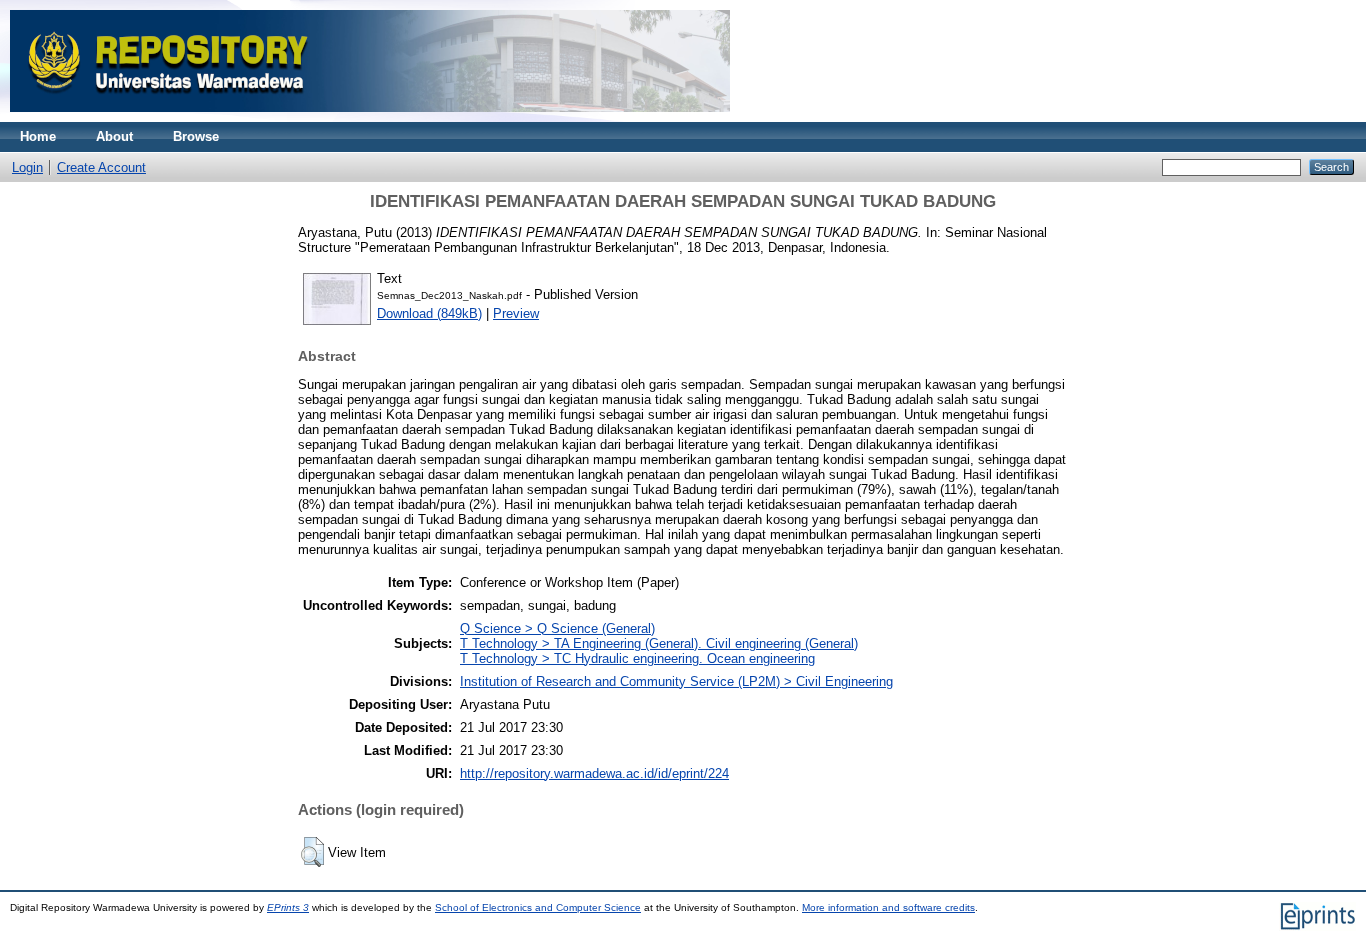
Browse (196, 136)
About (114, 136)
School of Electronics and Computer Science (538, 907)
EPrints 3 (288, 907)
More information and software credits (888, 907)
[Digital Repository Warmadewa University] (370, 117)
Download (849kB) (429, 313)
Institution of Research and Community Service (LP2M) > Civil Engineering (676, 681)
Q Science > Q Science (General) (557, 628)
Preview (516, 313)
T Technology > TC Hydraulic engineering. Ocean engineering (637, 658)
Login (27, 167)
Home (38, 136)
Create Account (101, 167)
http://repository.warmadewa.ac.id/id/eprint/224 (594, 773)
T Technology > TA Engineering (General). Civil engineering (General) (659, 643)
